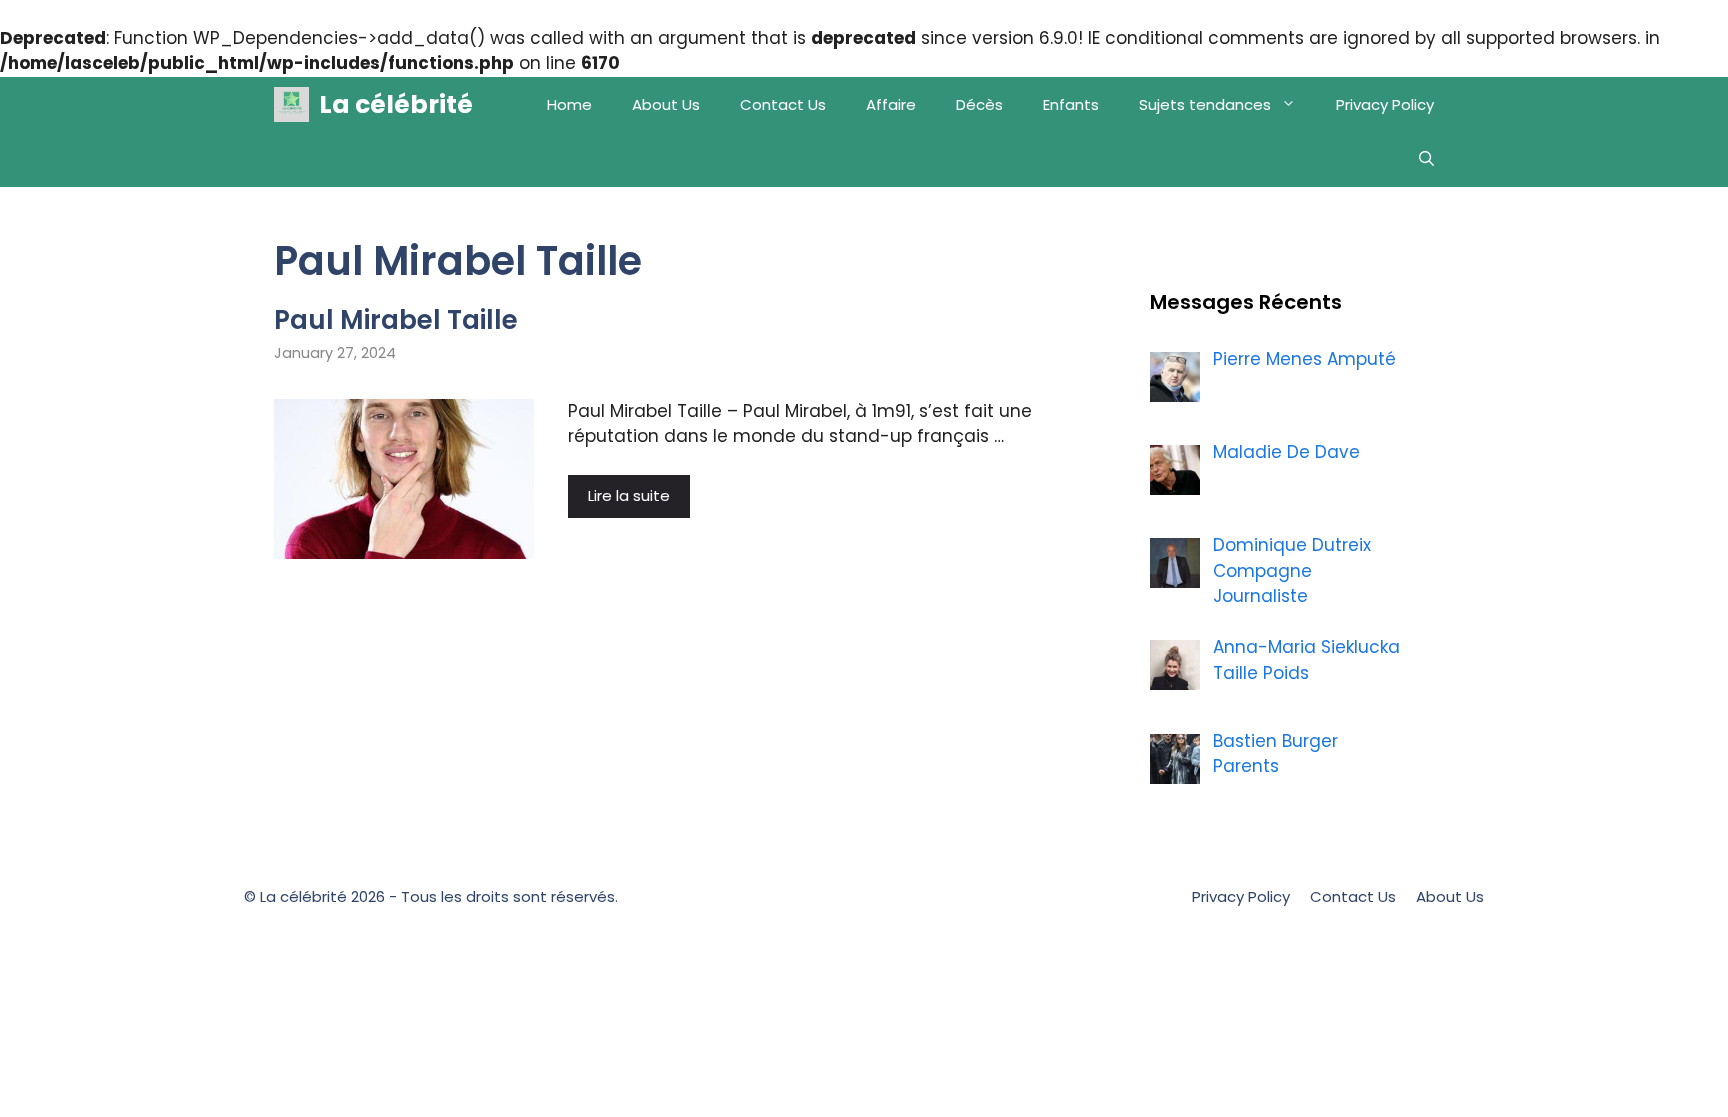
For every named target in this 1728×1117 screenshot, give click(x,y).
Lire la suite (629, 495)
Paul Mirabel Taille (396, 320)
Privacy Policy (1385, 104)
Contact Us (783, 104)
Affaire (891, 104)
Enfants (1071, 104)
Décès (979, 104)
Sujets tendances (1205, 104)
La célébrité (396, 104)
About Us (666, 104)
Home (569, 104)
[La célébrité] (291, 104)
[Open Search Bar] (1426, 159)
